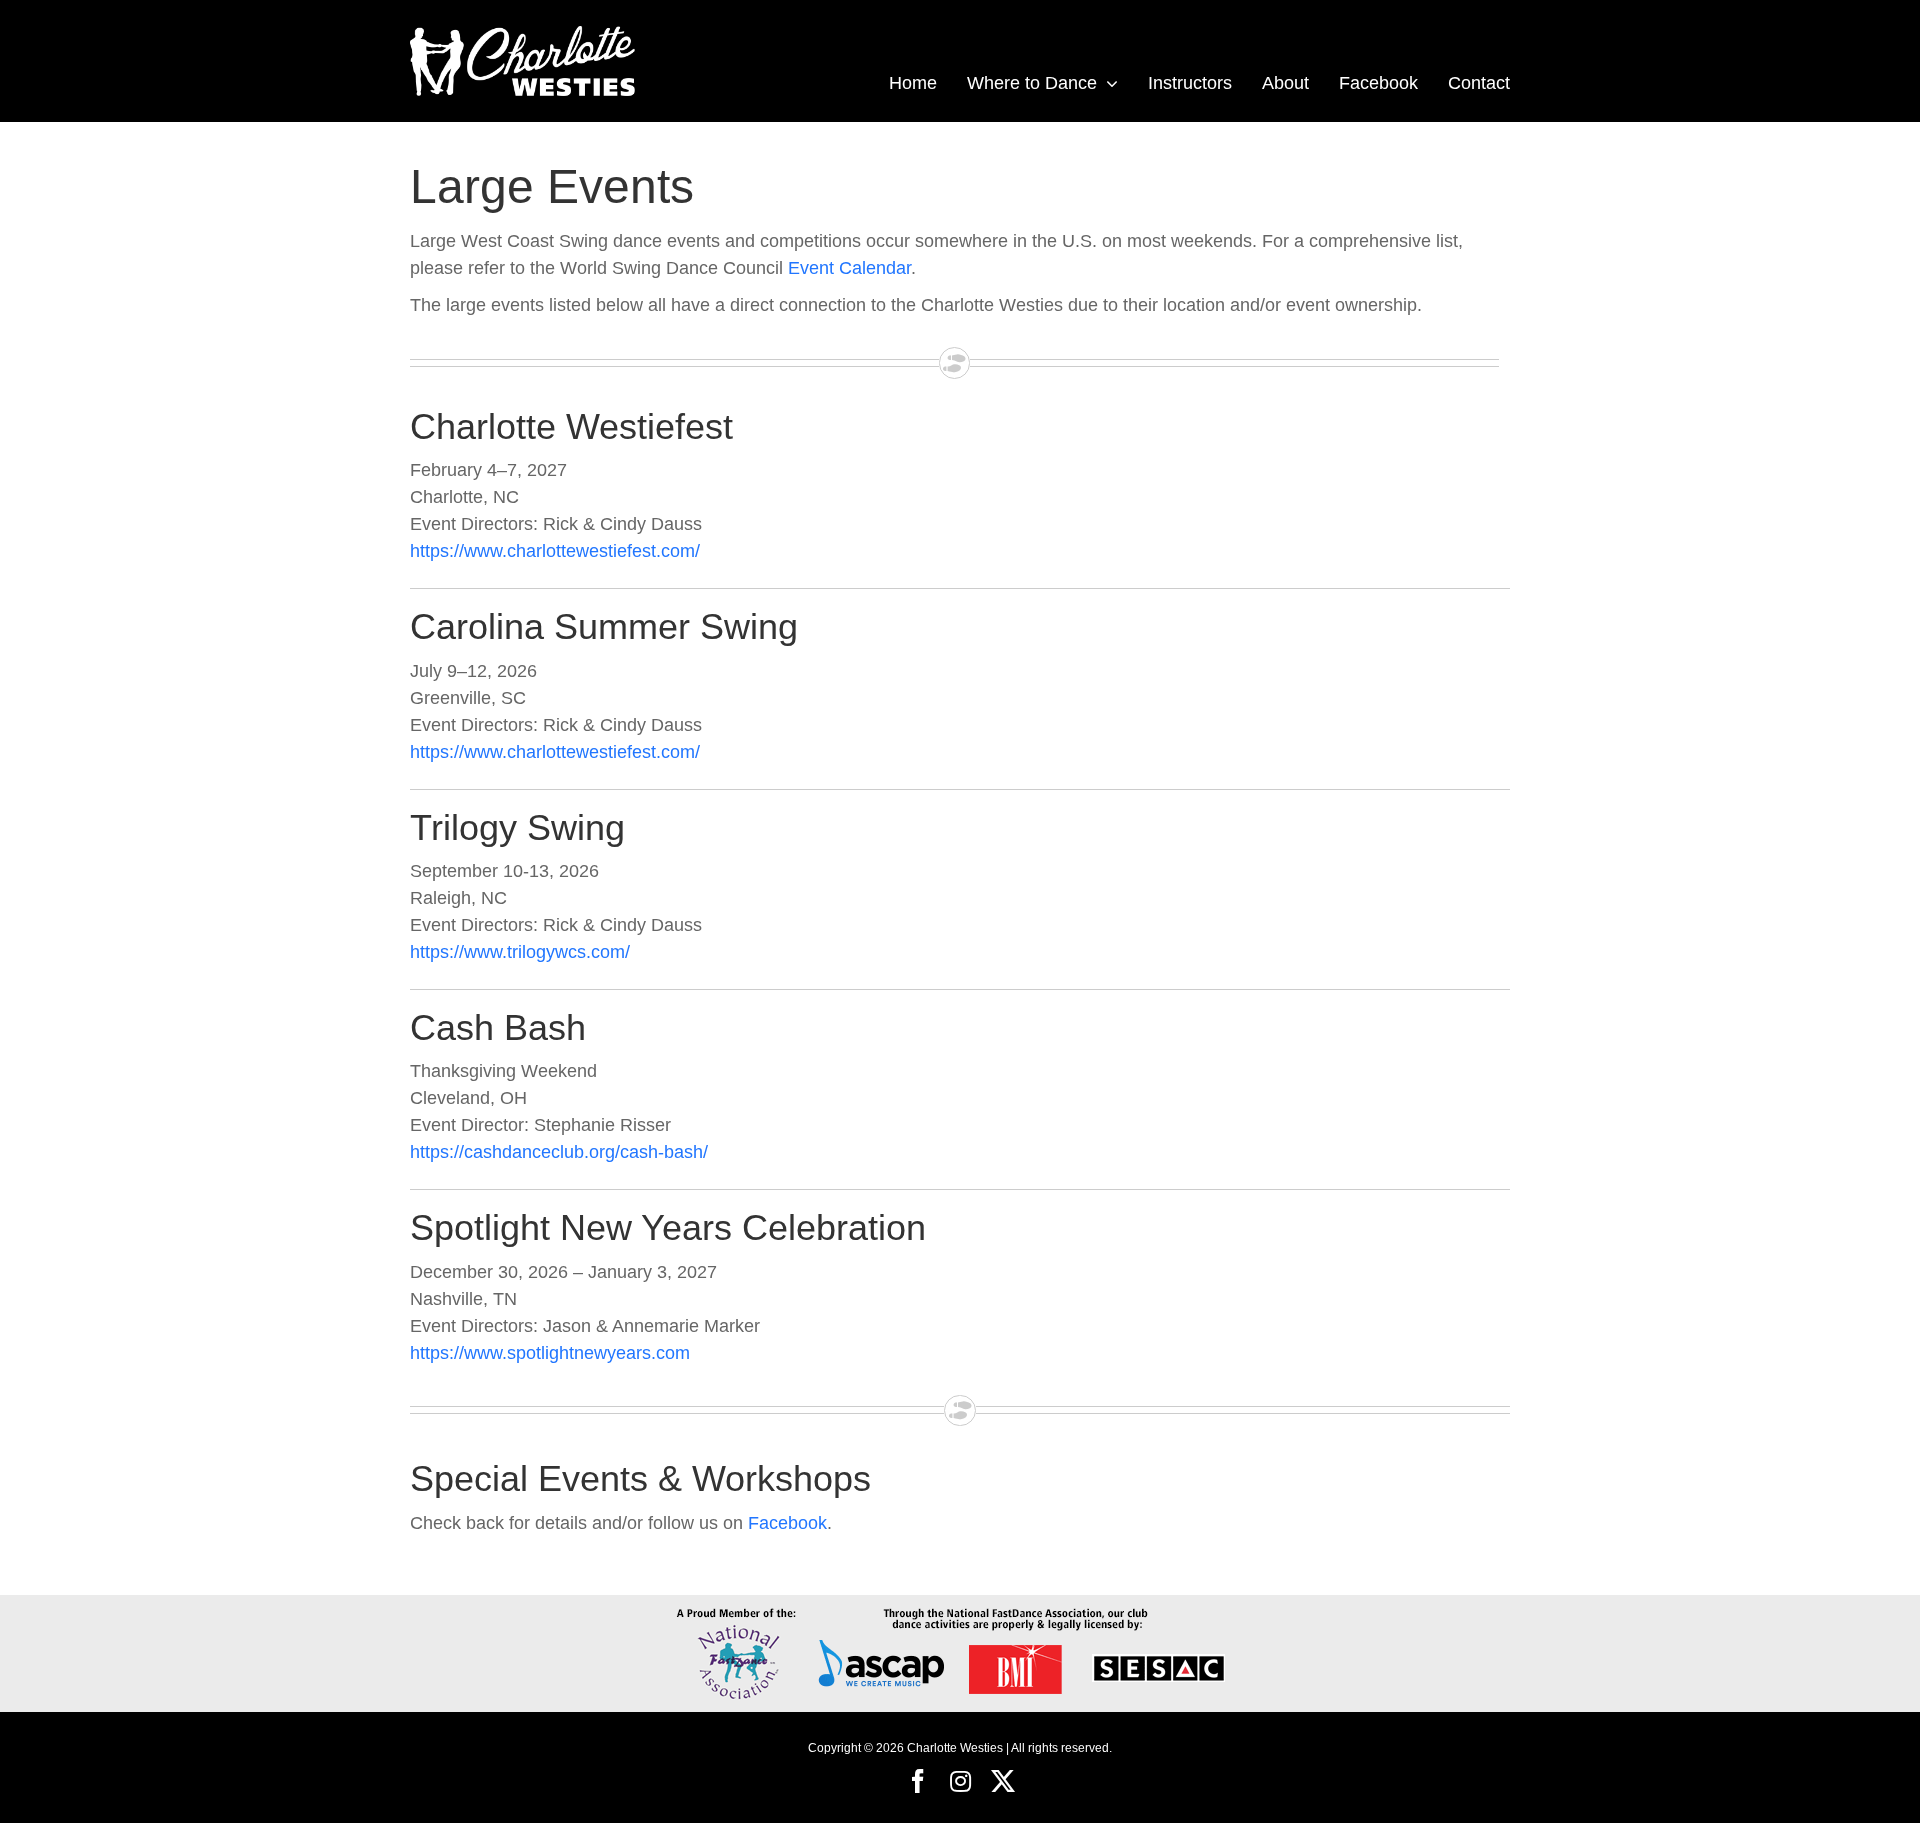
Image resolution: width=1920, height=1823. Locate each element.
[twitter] (1003, 1781)
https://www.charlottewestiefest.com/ (555, 551)
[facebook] (918, 1781)
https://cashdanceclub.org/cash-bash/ (559, 1152)
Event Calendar (849, 268)
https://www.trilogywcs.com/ (520, 952)
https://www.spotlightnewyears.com (550, 1353)
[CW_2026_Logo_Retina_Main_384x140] (522, 29)
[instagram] (960, 1781)
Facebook (787, 1523)
